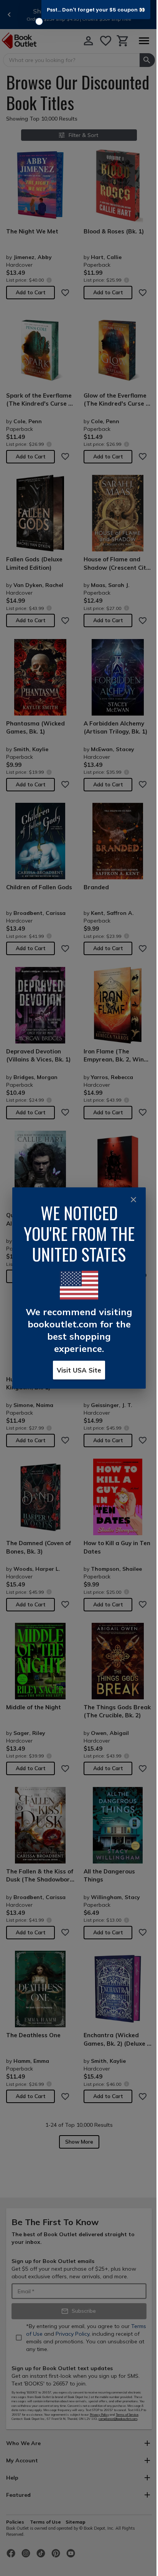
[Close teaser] (39, 21)
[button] (96, 10)
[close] (133, 1200)
